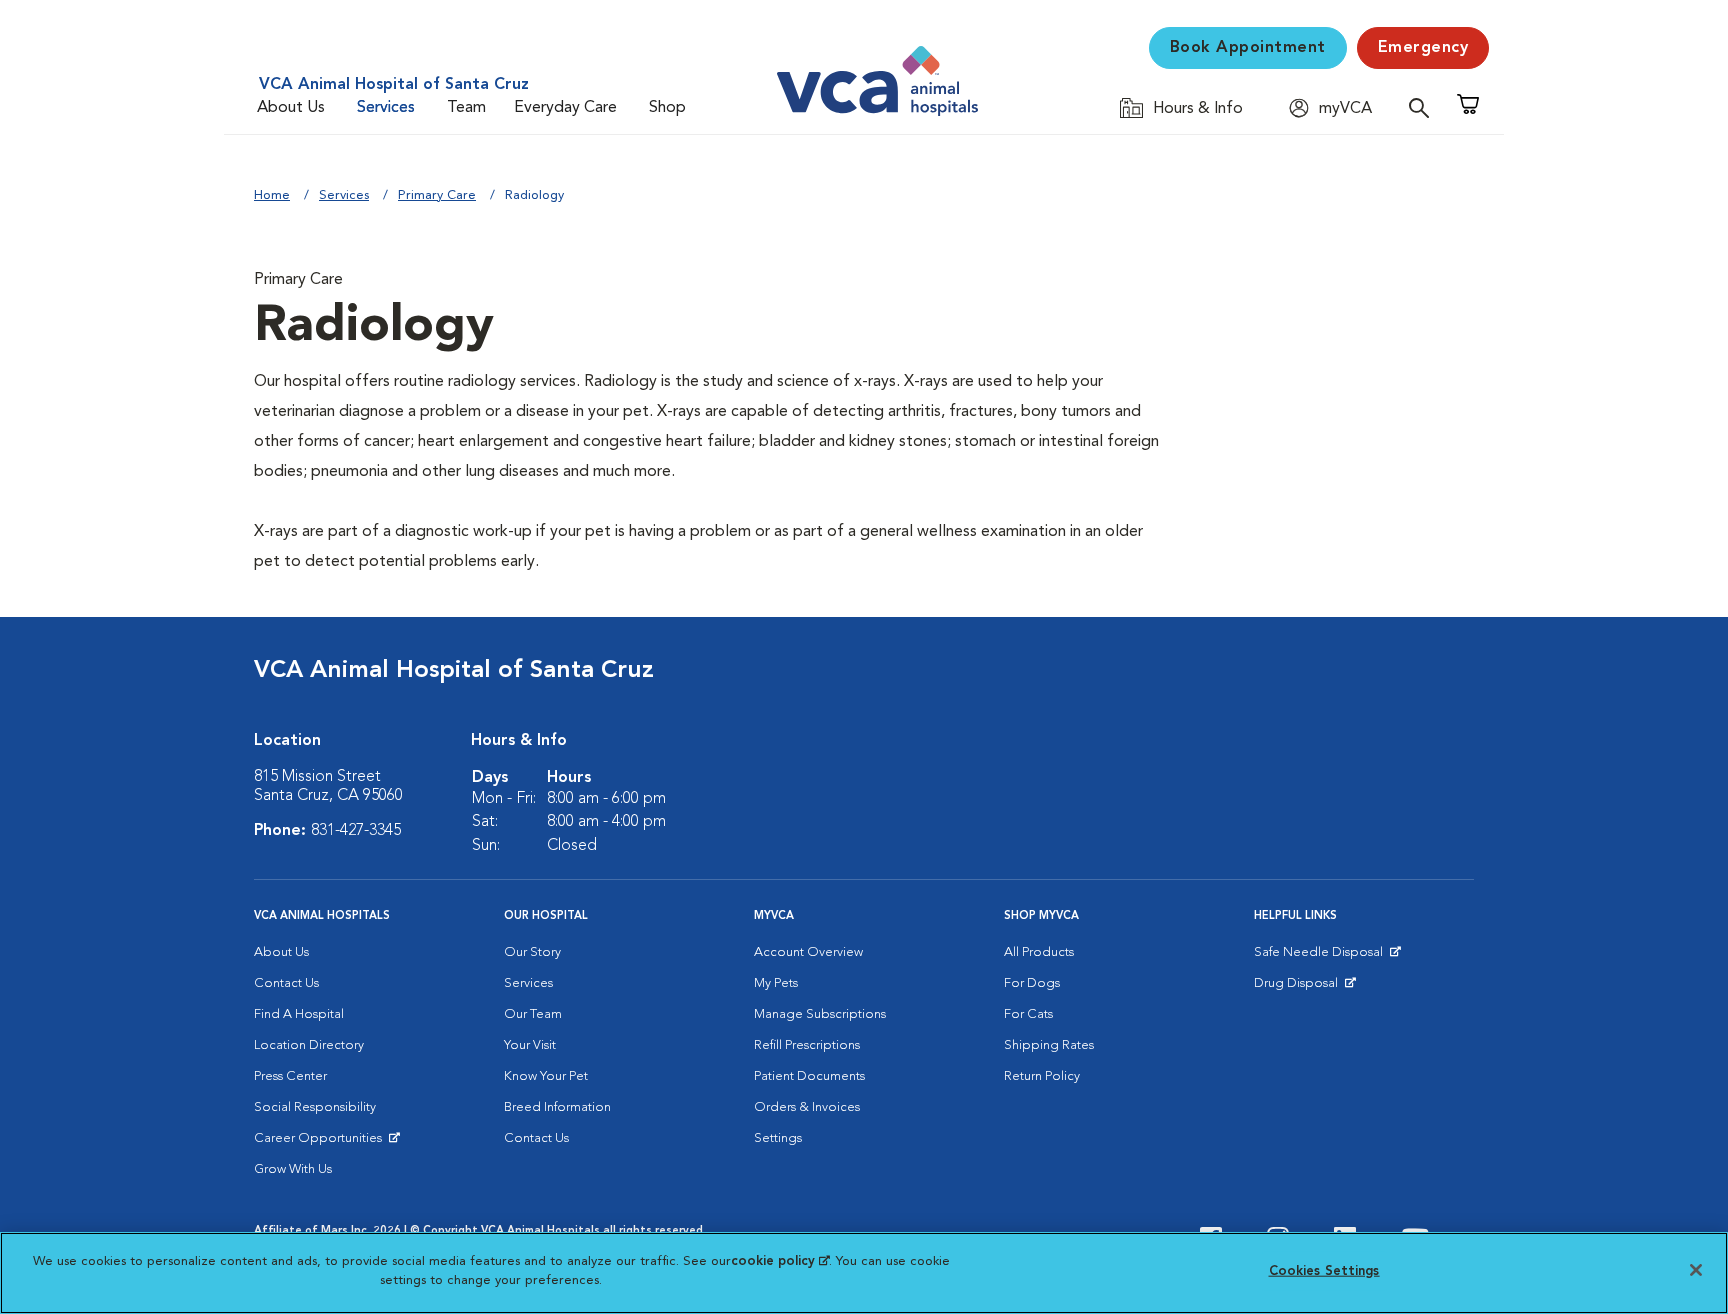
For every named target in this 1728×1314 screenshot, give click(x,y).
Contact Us (286, 983)
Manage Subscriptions (820, 1014)
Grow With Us (293, 1169)
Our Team (533, 1014)
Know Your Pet (546, 1076)
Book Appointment (1248, 48)
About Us (291, 108)
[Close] (1696, 1270)
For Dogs (1032, 983)
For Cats (1028, 1014)
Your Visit (530, 1045)
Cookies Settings (1324, 1271)
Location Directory (309, 1045)
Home (272, 195)
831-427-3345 (356, 831)
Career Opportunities (321, 1143)
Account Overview (808, 952)
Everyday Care (565, 108)
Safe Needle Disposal (1321, 957)
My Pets (776, 983)
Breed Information (557, 1107)
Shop (667, 108)
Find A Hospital (299, 1014)
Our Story (532, 952)
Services (386, 108)
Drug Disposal (1304, 988)
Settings (778, 1138)
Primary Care (437, 195)
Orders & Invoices (807, 1107)
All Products (1039, 952)
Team (466, 108)
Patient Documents (809, 1076)
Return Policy (1042, 1076)
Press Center (290, 1076)
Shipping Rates (1049, 1045)
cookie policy (780, 1261)
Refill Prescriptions (807, 1045)
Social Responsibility (315, 1107)
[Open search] (1424, 107)
